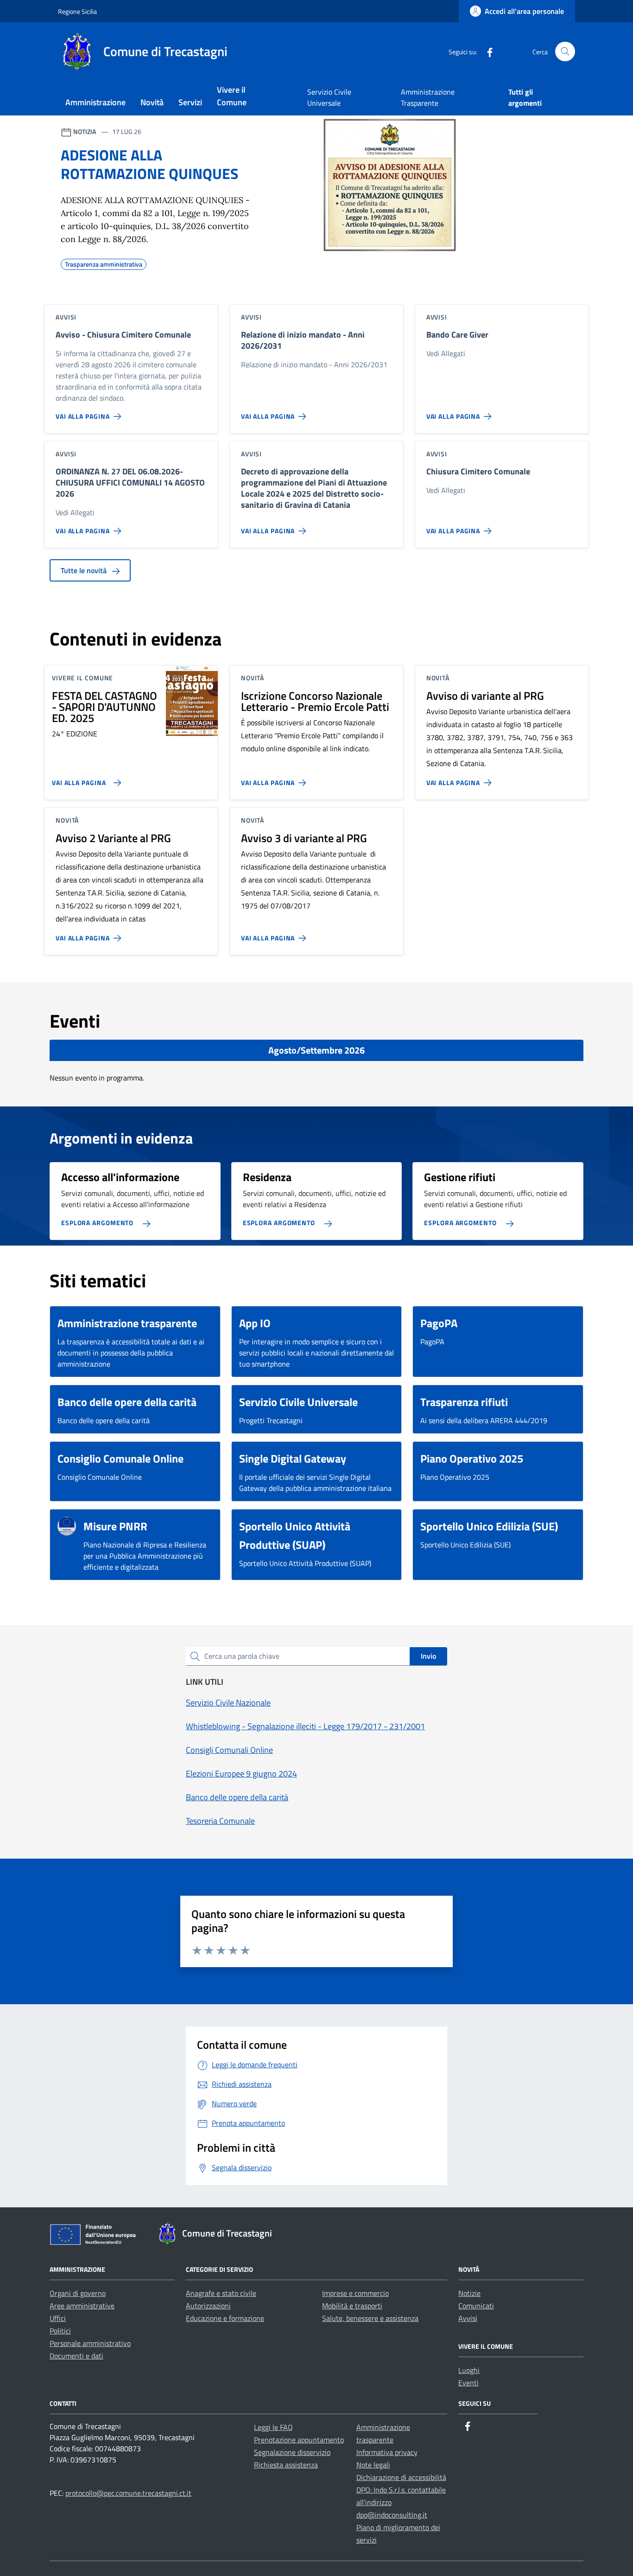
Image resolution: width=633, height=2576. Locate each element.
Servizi (190, 102)
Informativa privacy (387, 2452)
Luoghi (469, 2370)
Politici (60, 2331)
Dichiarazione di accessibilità (401, 2477)
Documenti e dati (76, 2356)
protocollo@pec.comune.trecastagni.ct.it (128, 2493)
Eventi (468, 2383)
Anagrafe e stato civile (221, 2293)
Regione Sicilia (77, 11)
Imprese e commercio (355, 2293)
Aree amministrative (82, 2306)
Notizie (469, 2293)
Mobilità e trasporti (352, 2306)
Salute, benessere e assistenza (370, 2318)
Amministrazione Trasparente (428, 97)
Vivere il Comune (232, 96)
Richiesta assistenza (286, 2465)
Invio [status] (428, 1656)
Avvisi (468, 2318)
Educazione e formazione (225, 2318)
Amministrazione (95, 102)
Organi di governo (78, 2293)
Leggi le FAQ (273, 2427)
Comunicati (476, 2306)
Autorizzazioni (208, 2306)
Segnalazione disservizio (292, 2452)
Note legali (373, 2465)
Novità (152, 102)
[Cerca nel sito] (565, 52)
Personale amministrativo (90, 2343)
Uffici (58, 2318)
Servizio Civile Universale (329, 97)
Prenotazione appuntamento (299, 2440)
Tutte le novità (85, 570)
